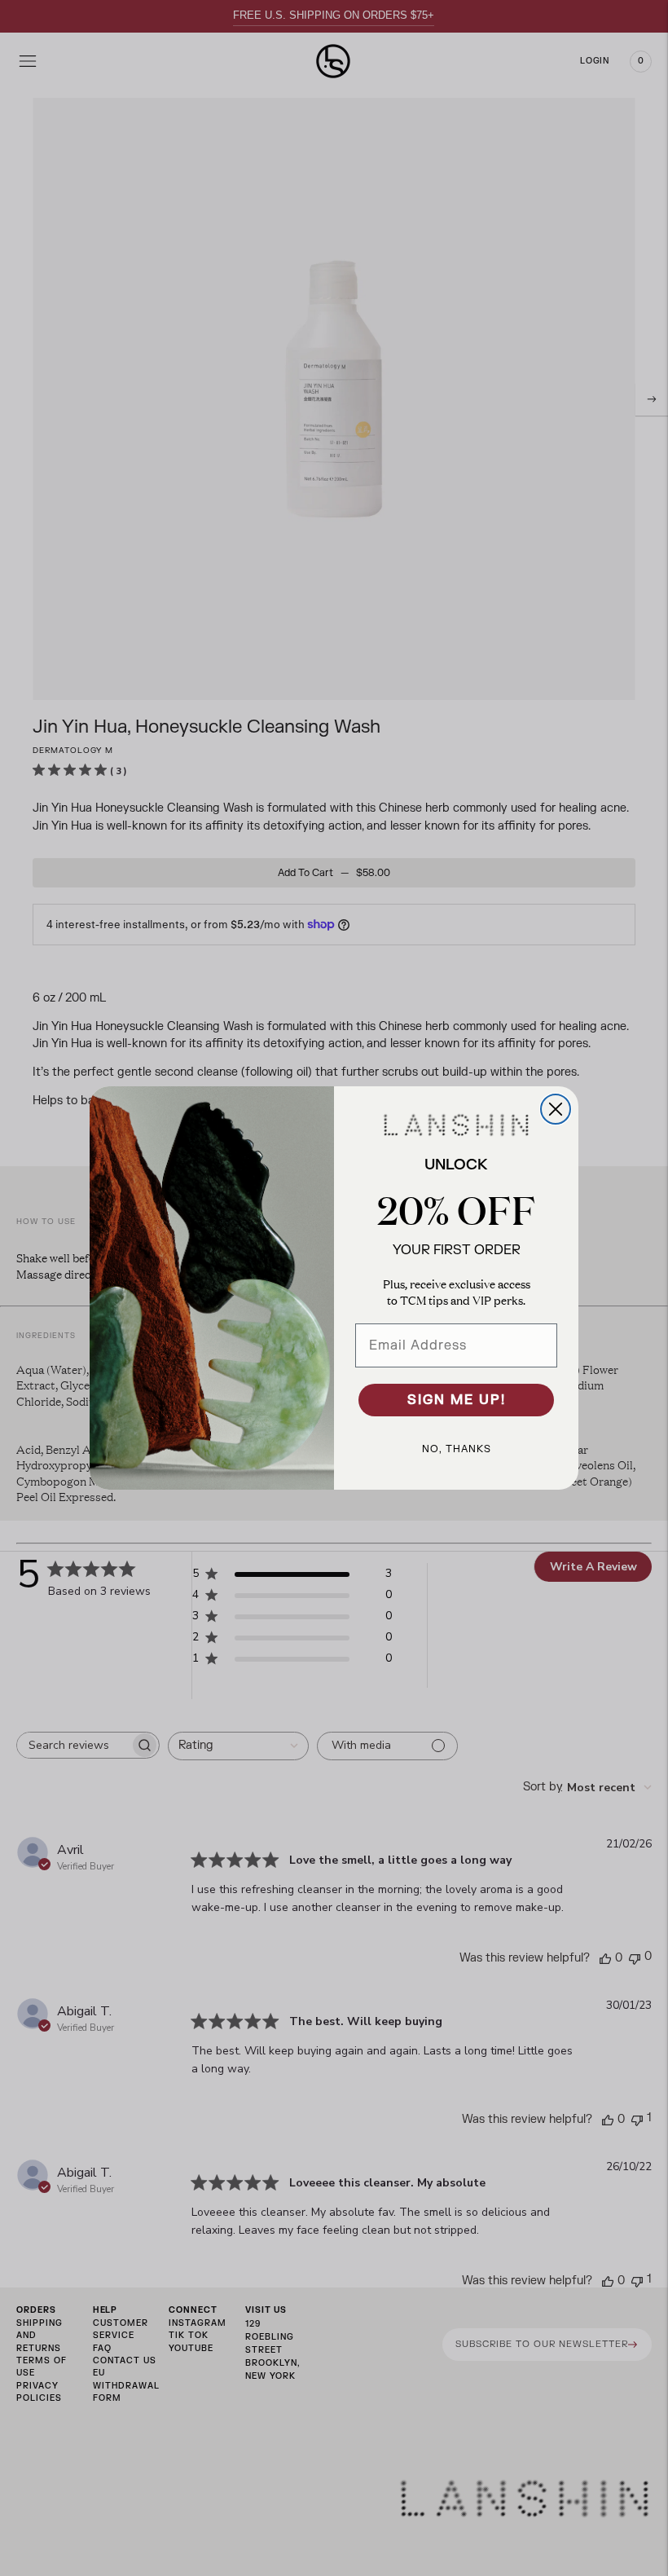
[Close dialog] (556, 1109)
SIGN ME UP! (457, 1400)
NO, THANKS (457, 1449)
